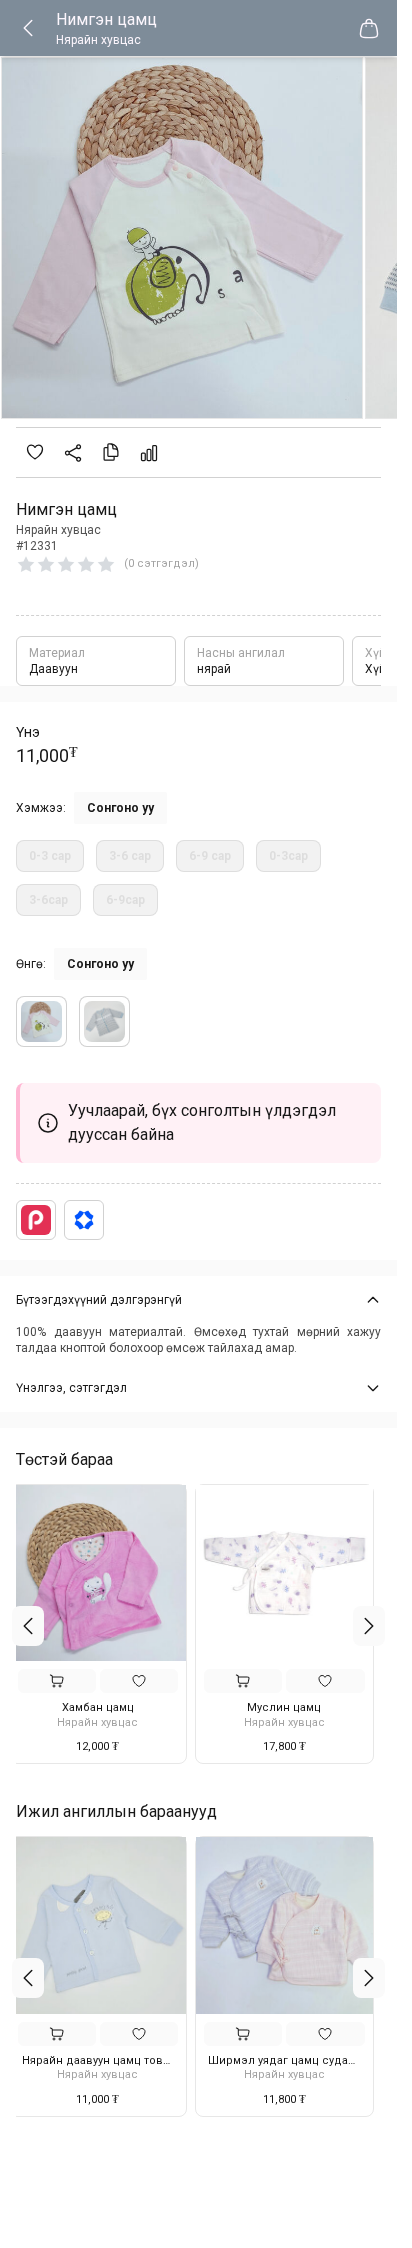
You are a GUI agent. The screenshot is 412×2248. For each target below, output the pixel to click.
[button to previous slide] (28, 1626)
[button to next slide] (369, 1626)
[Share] (73, 453)
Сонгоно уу (120, 808)
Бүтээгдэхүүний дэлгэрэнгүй (99, 1300)
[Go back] (36, 28)
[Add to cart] (64, 1681)
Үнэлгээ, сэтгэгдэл (71, 1388)
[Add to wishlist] (35, 452)
